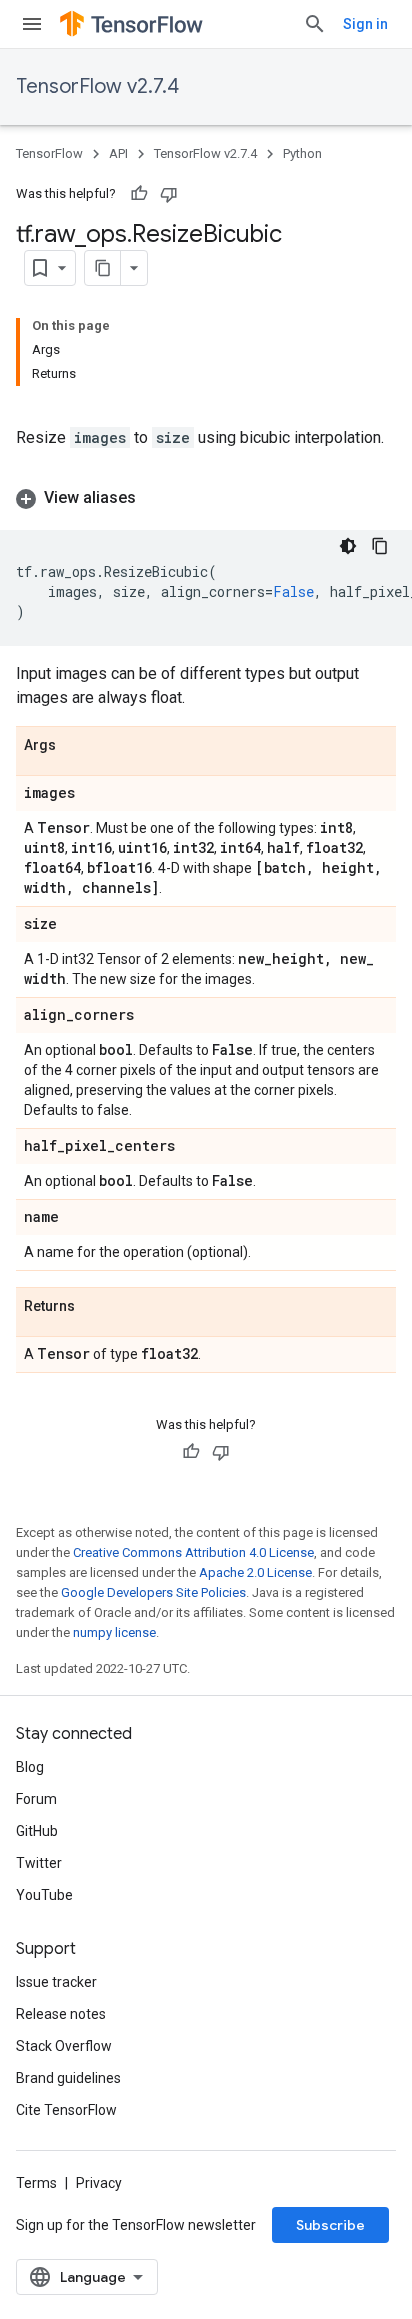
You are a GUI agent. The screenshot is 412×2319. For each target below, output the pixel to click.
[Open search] (315, 24)
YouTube (44, 1895)
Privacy (99, 2183)
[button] (206, 498)
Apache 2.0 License (255, 1572)
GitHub (37, 1831)
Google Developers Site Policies (153, 1592)
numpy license (114, 1632)
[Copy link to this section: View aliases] (156, 498)
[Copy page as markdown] (103, 268)
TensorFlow (49, 153)
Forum (36, 1799)
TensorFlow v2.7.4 (97, 86)
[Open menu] (32, 24)
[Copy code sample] (380, 546)
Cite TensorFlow (66, 2110)
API (118, 153)
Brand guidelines (68, 2078)
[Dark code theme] (348, 546)
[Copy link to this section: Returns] (95, 1307)
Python (302, 153)
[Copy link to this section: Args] (76, 746)
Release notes (61, 2014)
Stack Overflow (64, 2046)
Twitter (39, 1863)
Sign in (365, 24)
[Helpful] (139, 194)
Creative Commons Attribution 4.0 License (193, 1552)
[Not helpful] (169, 194)
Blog (30, 1767)
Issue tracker (56, 1982)
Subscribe (330, 2225)
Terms (36, 2183)
